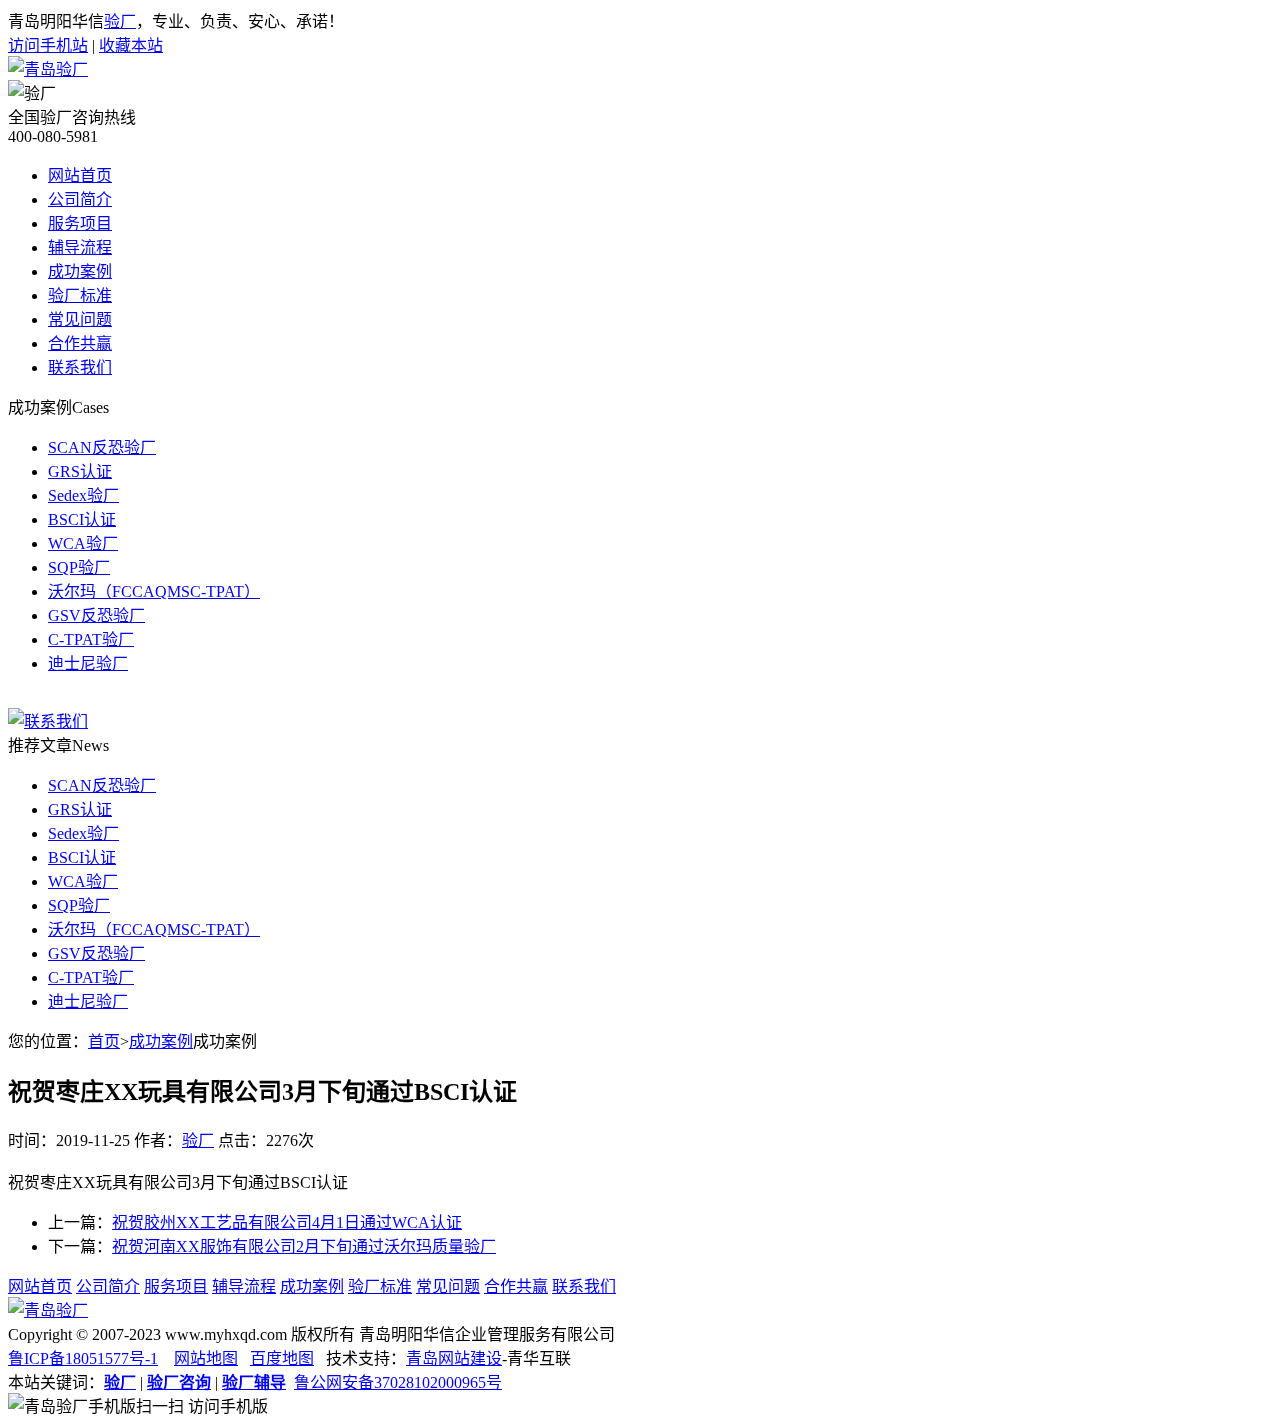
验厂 (120, 21)
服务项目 (80, 223)
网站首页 (80, 175)
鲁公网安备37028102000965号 (398, 1382)
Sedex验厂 (83, 495)
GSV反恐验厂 (96, 615)
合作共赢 (80, 343)
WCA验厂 (83, 543)
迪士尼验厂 (88, 663)
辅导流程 (80, 247)
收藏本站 (131, 45)
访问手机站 (48, 45)
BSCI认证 (82, 519)
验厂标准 (80, 295)
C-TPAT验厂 (91, 639)
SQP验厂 (79, 567)
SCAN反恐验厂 (102, 447)
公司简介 (80, 199)
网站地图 (206, 1358)
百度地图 (282, 1358)
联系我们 (80, 367)
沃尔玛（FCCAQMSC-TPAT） (154, 591)
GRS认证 (80, 471)
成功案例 (80, 271)
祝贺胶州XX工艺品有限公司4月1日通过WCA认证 (287, 1222)
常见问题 (80, 319)
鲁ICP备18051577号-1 (83, 1358)
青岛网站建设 (454, 1358)
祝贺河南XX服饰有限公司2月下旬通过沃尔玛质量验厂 (304, 1246)
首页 (104, 1041)
